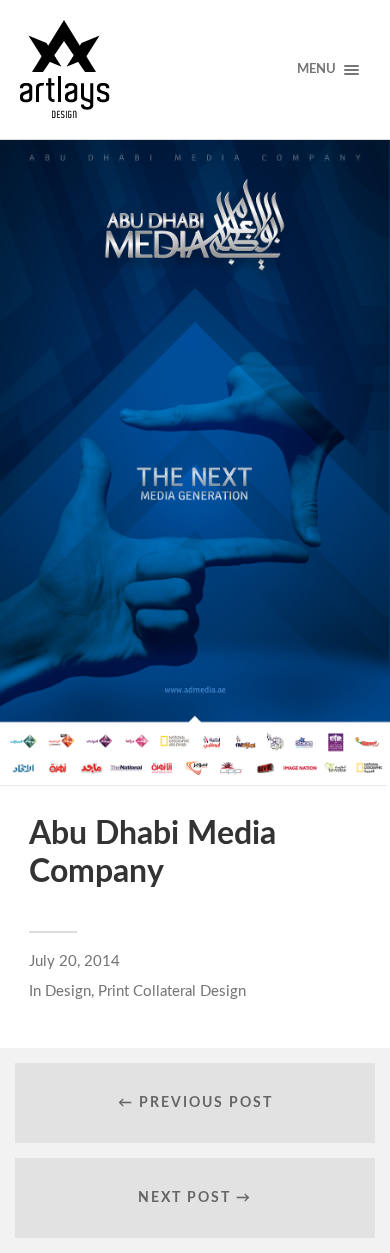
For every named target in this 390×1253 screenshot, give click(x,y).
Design (68, 991)
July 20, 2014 (74, 961)
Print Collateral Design (172, 991)
